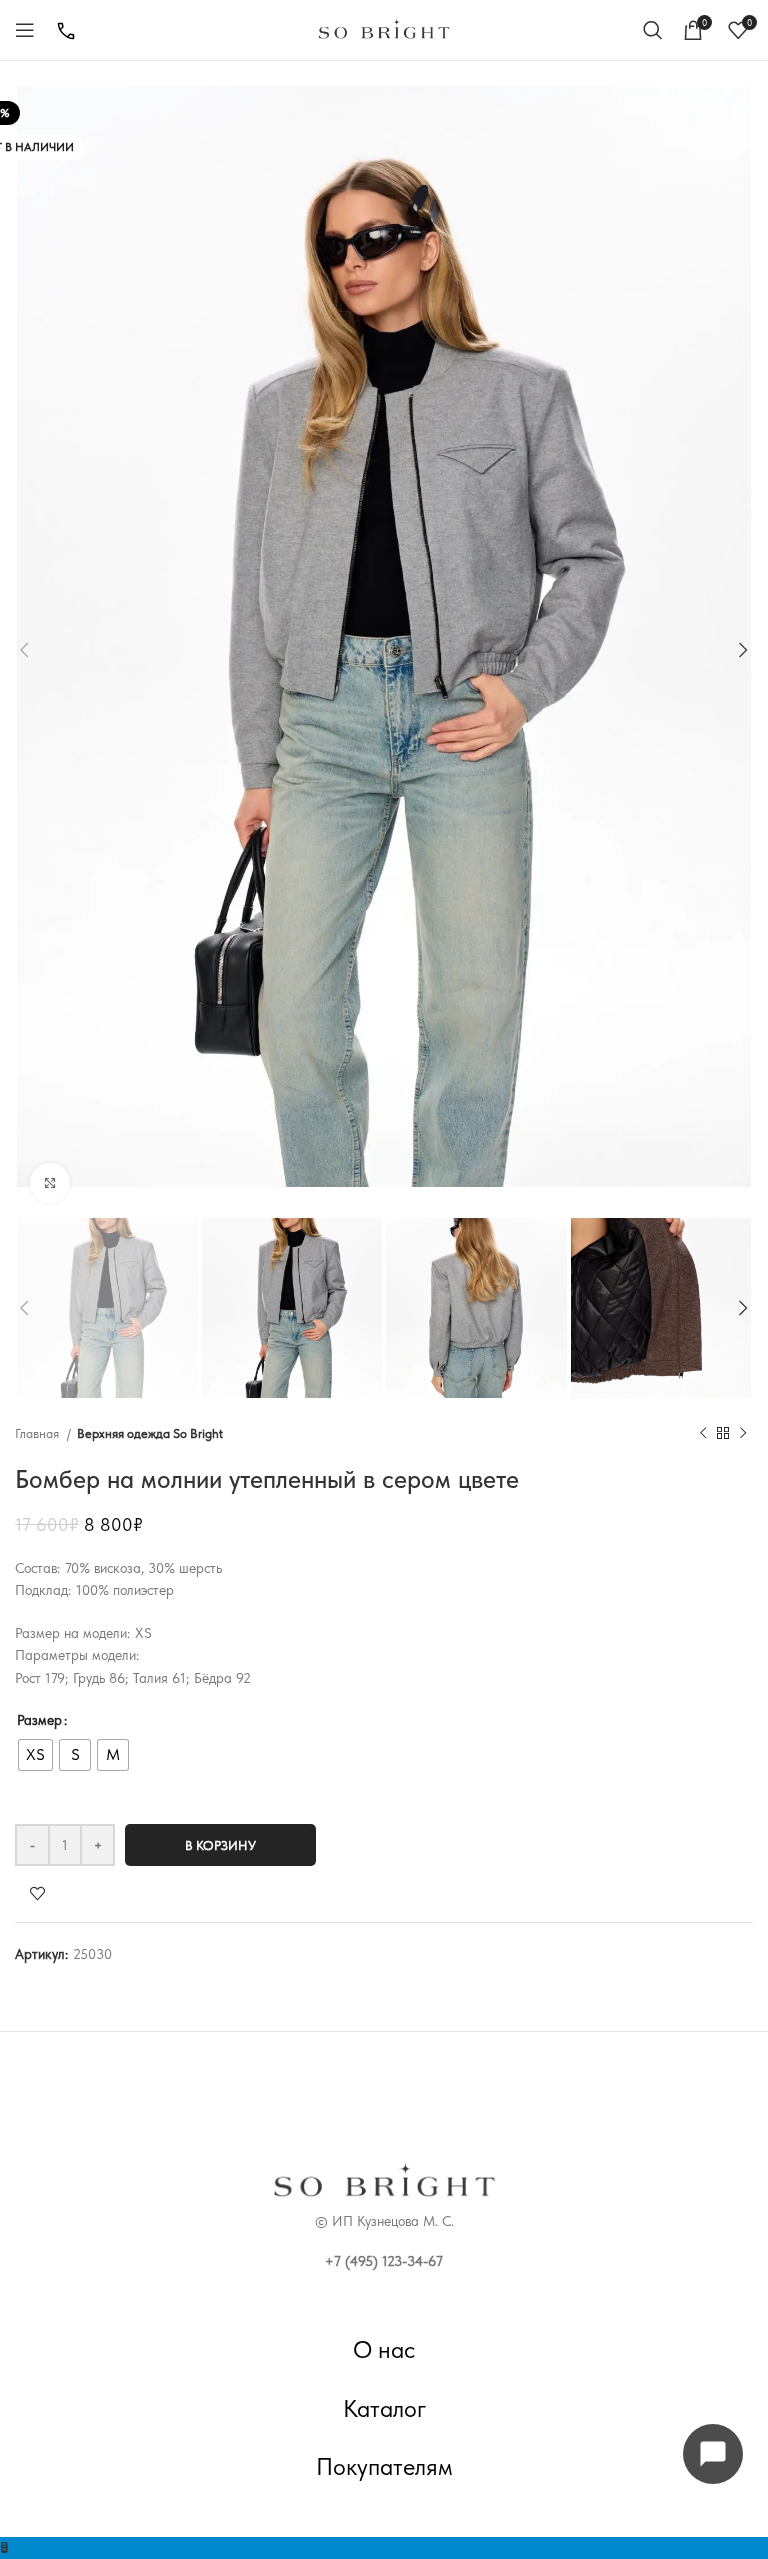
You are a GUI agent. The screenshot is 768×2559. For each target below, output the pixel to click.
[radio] (35, 1755)
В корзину (220, 1845)
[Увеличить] (50, 1183)
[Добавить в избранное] (92, 1893)
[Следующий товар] (743, 1434)
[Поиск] (653, 30)
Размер (39, 1720)
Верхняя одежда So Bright (150, 1433)
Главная (38, 1433)
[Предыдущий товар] (703, 1434)
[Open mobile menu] (25, 30)
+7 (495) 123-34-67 (384, 2261)
